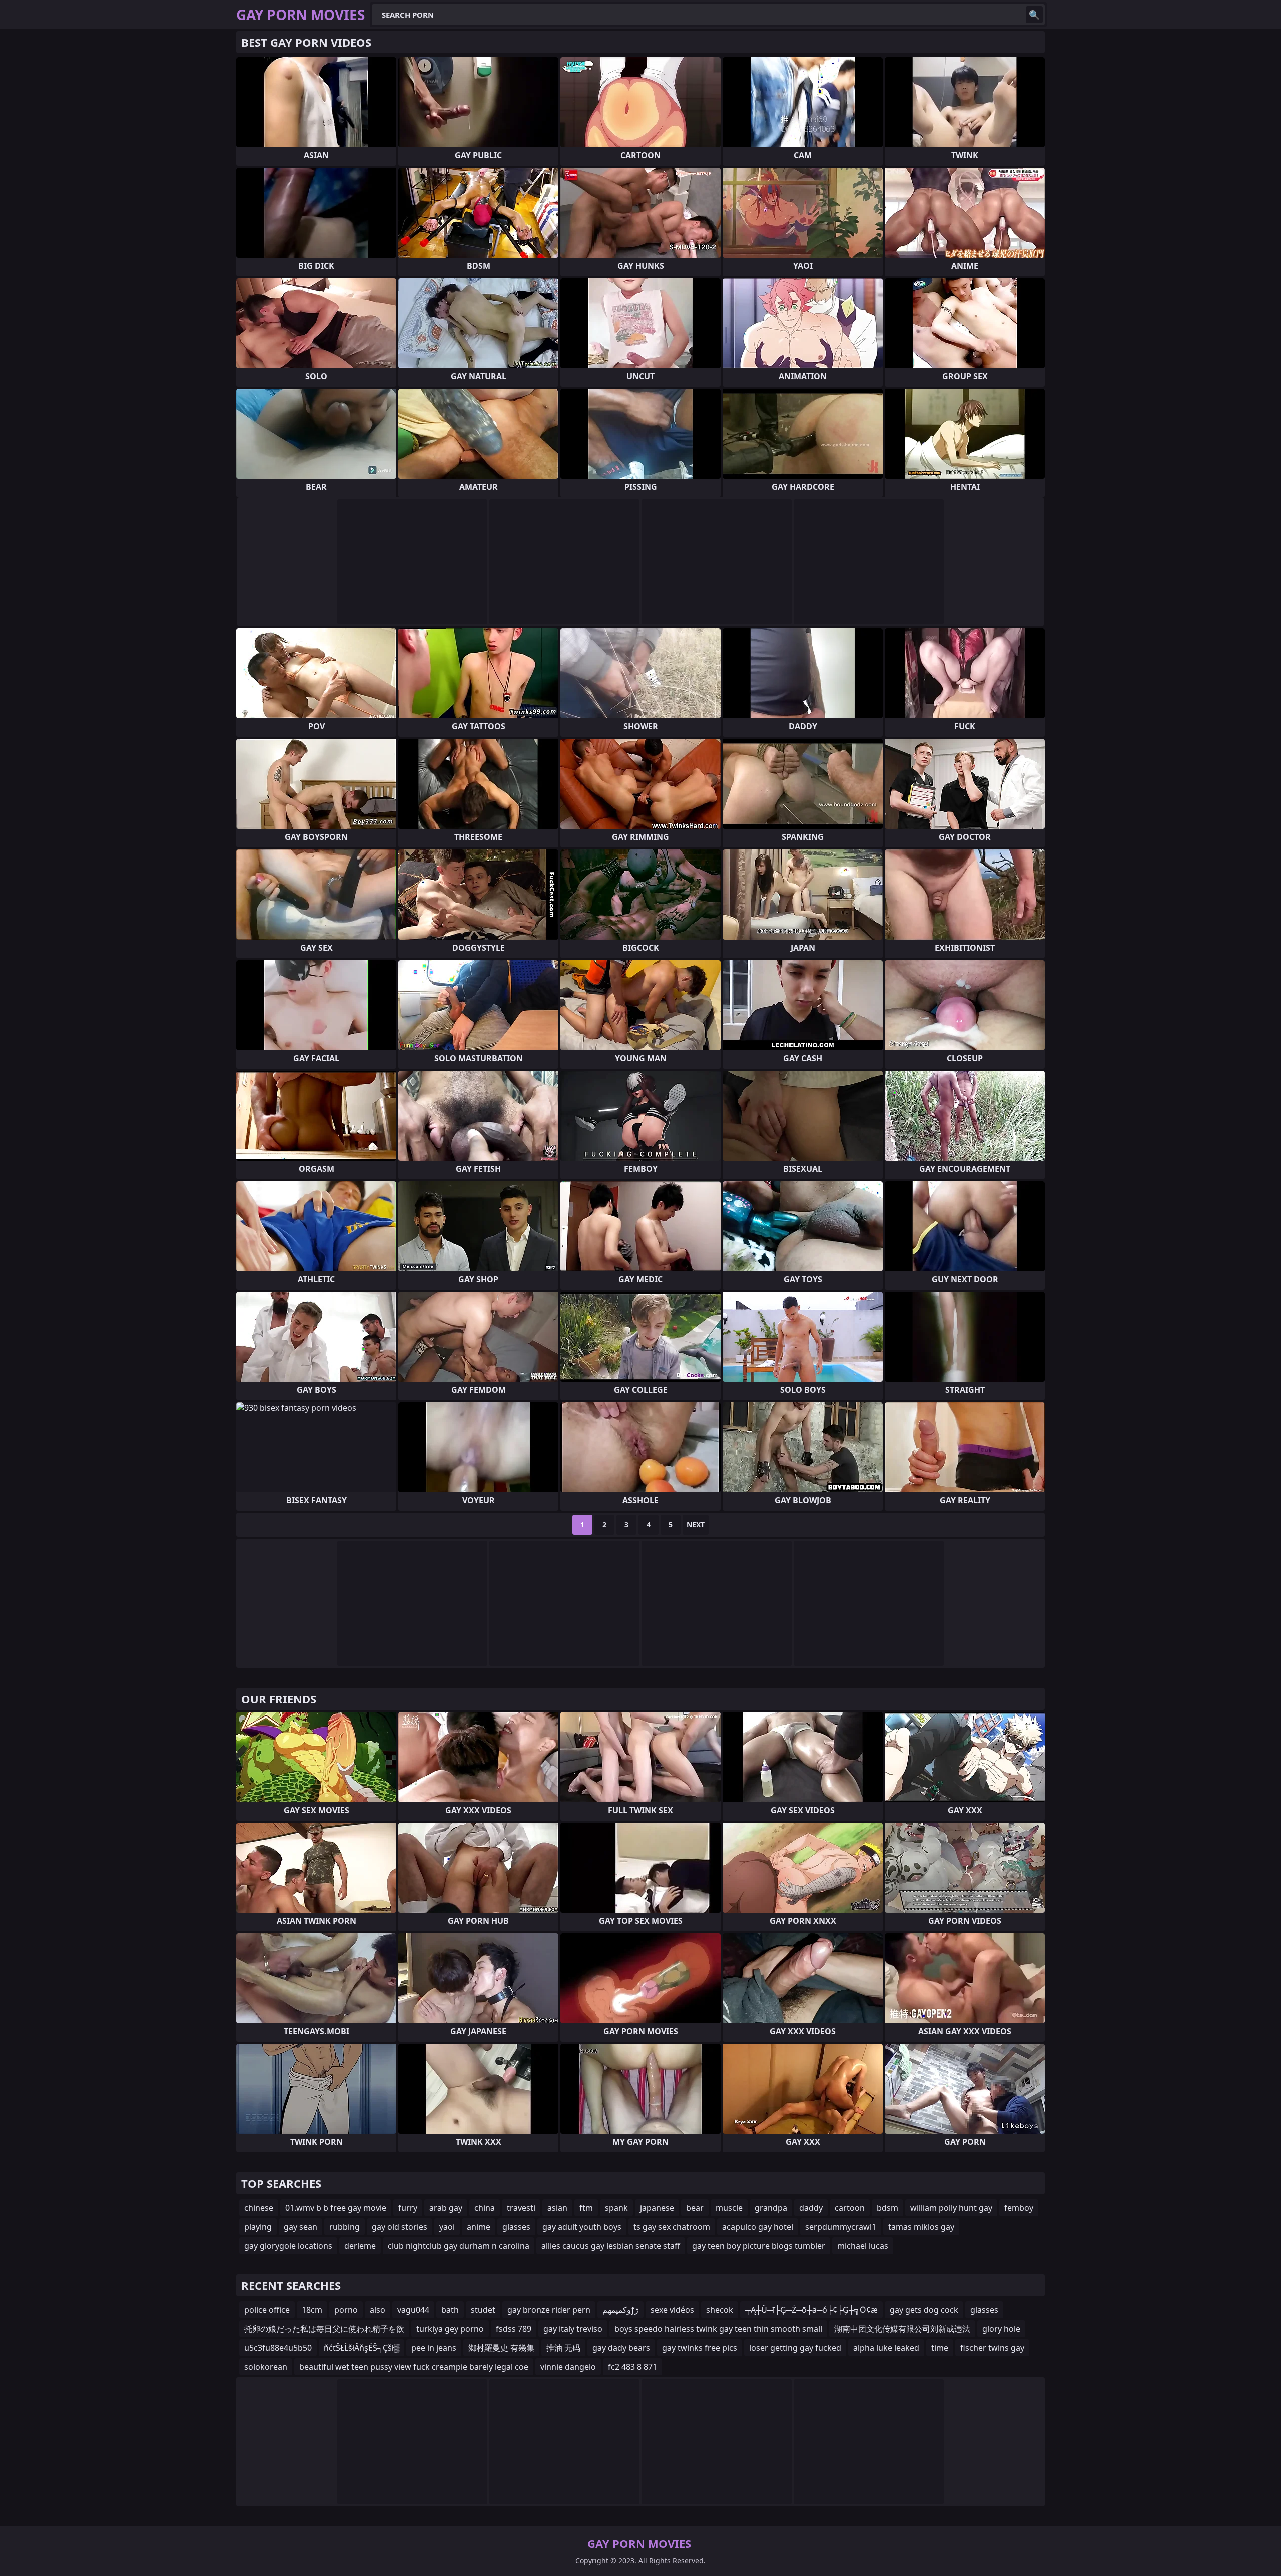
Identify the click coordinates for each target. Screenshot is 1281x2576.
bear (695, 2208)
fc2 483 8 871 (632, 2367)
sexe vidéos (672, 2310)
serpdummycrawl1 (841, 2227)
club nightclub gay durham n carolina (459, 2246)
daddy (811, 2208)
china (485, 2208)
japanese (657, 2208)
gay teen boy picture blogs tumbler (759, 2246)
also (378, 2310)
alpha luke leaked (886, 2348)
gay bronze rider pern (549, 2310)
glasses (516, 2227)
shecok (720, 2310)
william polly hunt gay (951, 2208)
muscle (729, 2208)
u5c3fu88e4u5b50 (278, 2348)
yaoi (447, 2227)
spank (616, 2208)
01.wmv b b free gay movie (336, 2208)
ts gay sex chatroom (672, 2227)
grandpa (771, 2208)
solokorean (266, 2367)
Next (696, 1525)
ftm (586, 2208)
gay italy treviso (573, 2329)
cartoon (850, 2208)
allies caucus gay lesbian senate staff (611, 2246)
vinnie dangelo (568, 2367)
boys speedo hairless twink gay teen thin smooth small (718, 2329)
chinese (259, 2208)
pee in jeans (434, 2348)
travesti (521, 2208)
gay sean (300, 2227)
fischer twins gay (992, 2348)
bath (450, 2310)
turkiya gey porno (450, 2329)
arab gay (446, 2208)
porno (346, 2310)
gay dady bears (621, 2348)
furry (408, 2208)
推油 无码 (563, 2348)
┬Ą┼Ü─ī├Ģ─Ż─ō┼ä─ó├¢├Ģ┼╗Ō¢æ (811, 2310)
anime (479, 2227)
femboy (1019, 2208)
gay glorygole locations (288, 2246)
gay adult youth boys (582, 2227)
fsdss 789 (514, 2329)
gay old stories (400, 2227)
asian (557, 2208)
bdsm (887, 2208)
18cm (312, 2310)
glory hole (1001, 2329)
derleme (360, 2246)
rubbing (345, 2227)
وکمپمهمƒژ (620, 2310)
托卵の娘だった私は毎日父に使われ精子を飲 (324, 2329)
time (940, 2348)
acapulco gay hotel (758, 2227)
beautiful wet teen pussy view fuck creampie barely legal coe (414, 2367)
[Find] (1034, 15)
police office (267, 2310)
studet (483, 2310)
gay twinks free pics (700, 2348)
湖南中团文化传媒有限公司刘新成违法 (902, 2329)
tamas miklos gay (921, 2227)
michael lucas (863, 2246)
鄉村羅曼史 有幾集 (501, 2348)
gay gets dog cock (924, 2310)
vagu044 (413, 2310)
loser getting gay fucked (795, 2348)
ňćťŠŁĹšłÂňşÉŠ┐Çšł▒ (362, 2348)
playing (258, 2227)
